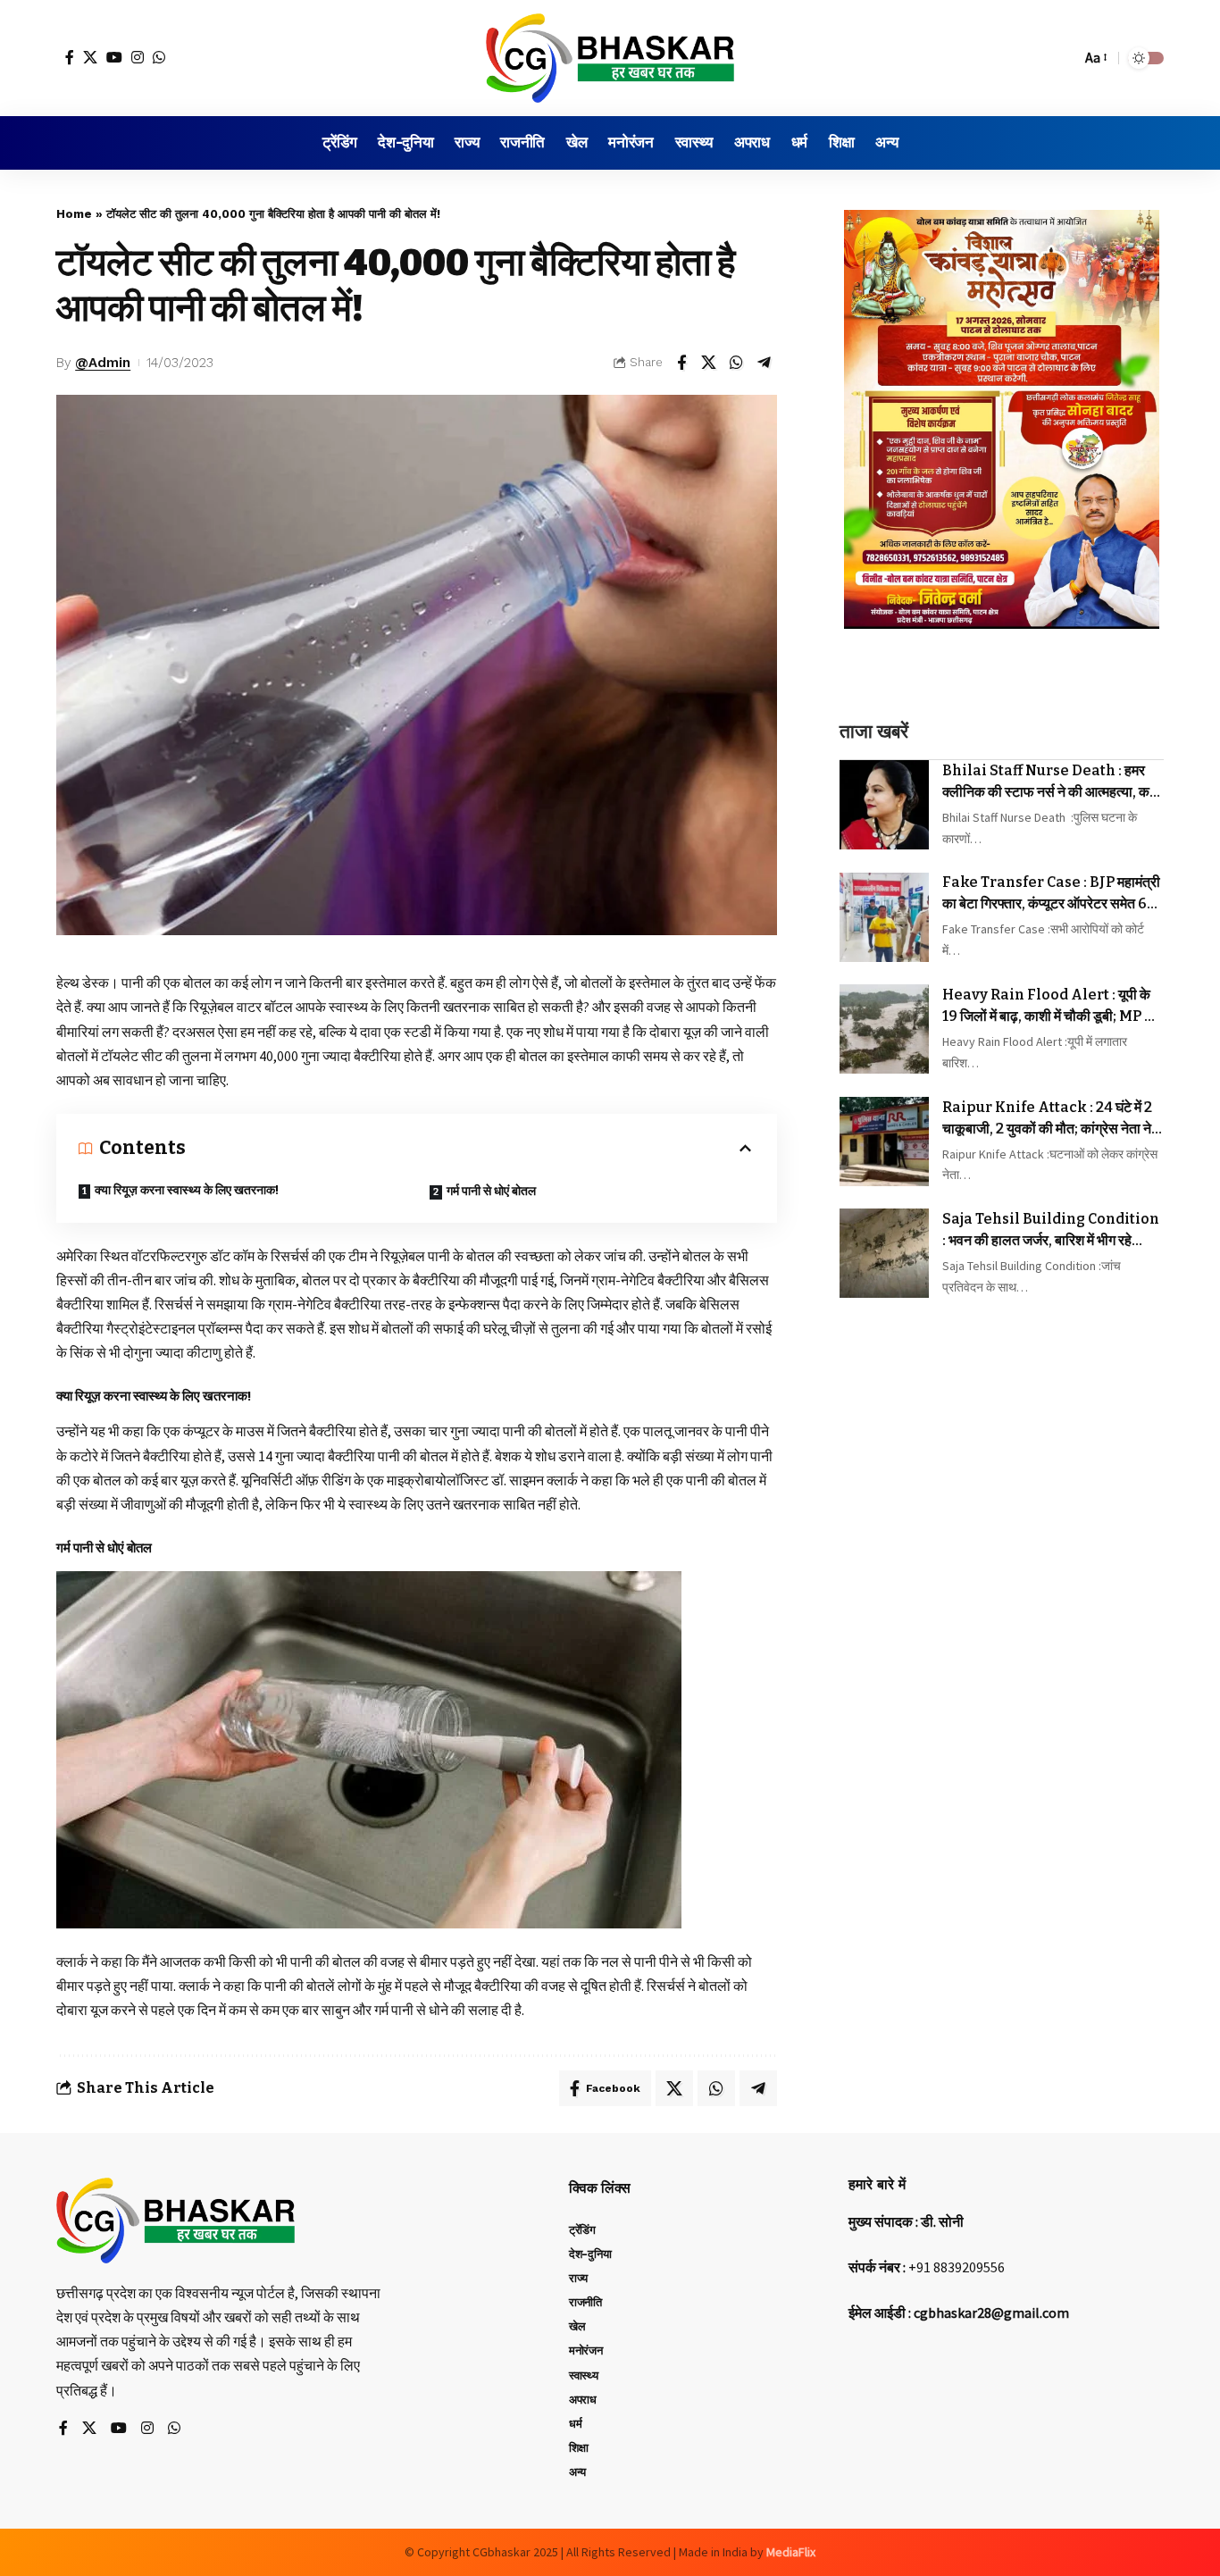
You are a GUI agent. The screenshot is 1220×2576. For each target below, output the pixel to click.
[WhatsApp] (159, 57)
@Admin (103, 363)
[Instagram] (138, 57)
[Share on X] (709, 363)
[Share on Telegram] (765, 363)
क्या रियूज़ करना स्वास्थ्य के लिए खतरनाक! (187, 1190)
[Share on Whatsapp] (737, 363)
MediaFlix (791, 2552)
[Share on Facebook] (681, 363)
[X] (90, 57)
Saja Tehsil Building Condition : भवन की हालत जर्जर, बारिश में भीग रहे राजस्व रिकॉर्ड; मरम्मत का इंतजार (1051, 1231)
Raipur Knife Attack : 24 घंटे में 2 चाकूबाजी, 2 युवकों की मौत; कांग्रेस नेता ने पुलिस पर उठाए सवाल (1047, 1119)
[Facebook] (70, 57)
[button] (1063, 58)
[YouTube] (114, 57)
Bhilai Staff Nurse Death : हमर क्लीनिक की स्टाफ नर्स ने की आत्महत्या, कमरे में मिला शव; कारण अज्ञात (1053, 782)
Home (74, 214)
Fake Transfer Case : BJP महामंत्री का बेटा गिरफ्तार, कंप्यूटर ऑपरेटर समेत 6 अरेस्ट (1051, 894)
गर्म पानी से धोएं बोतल (491, 1191)
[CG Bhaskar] (610, 58)
